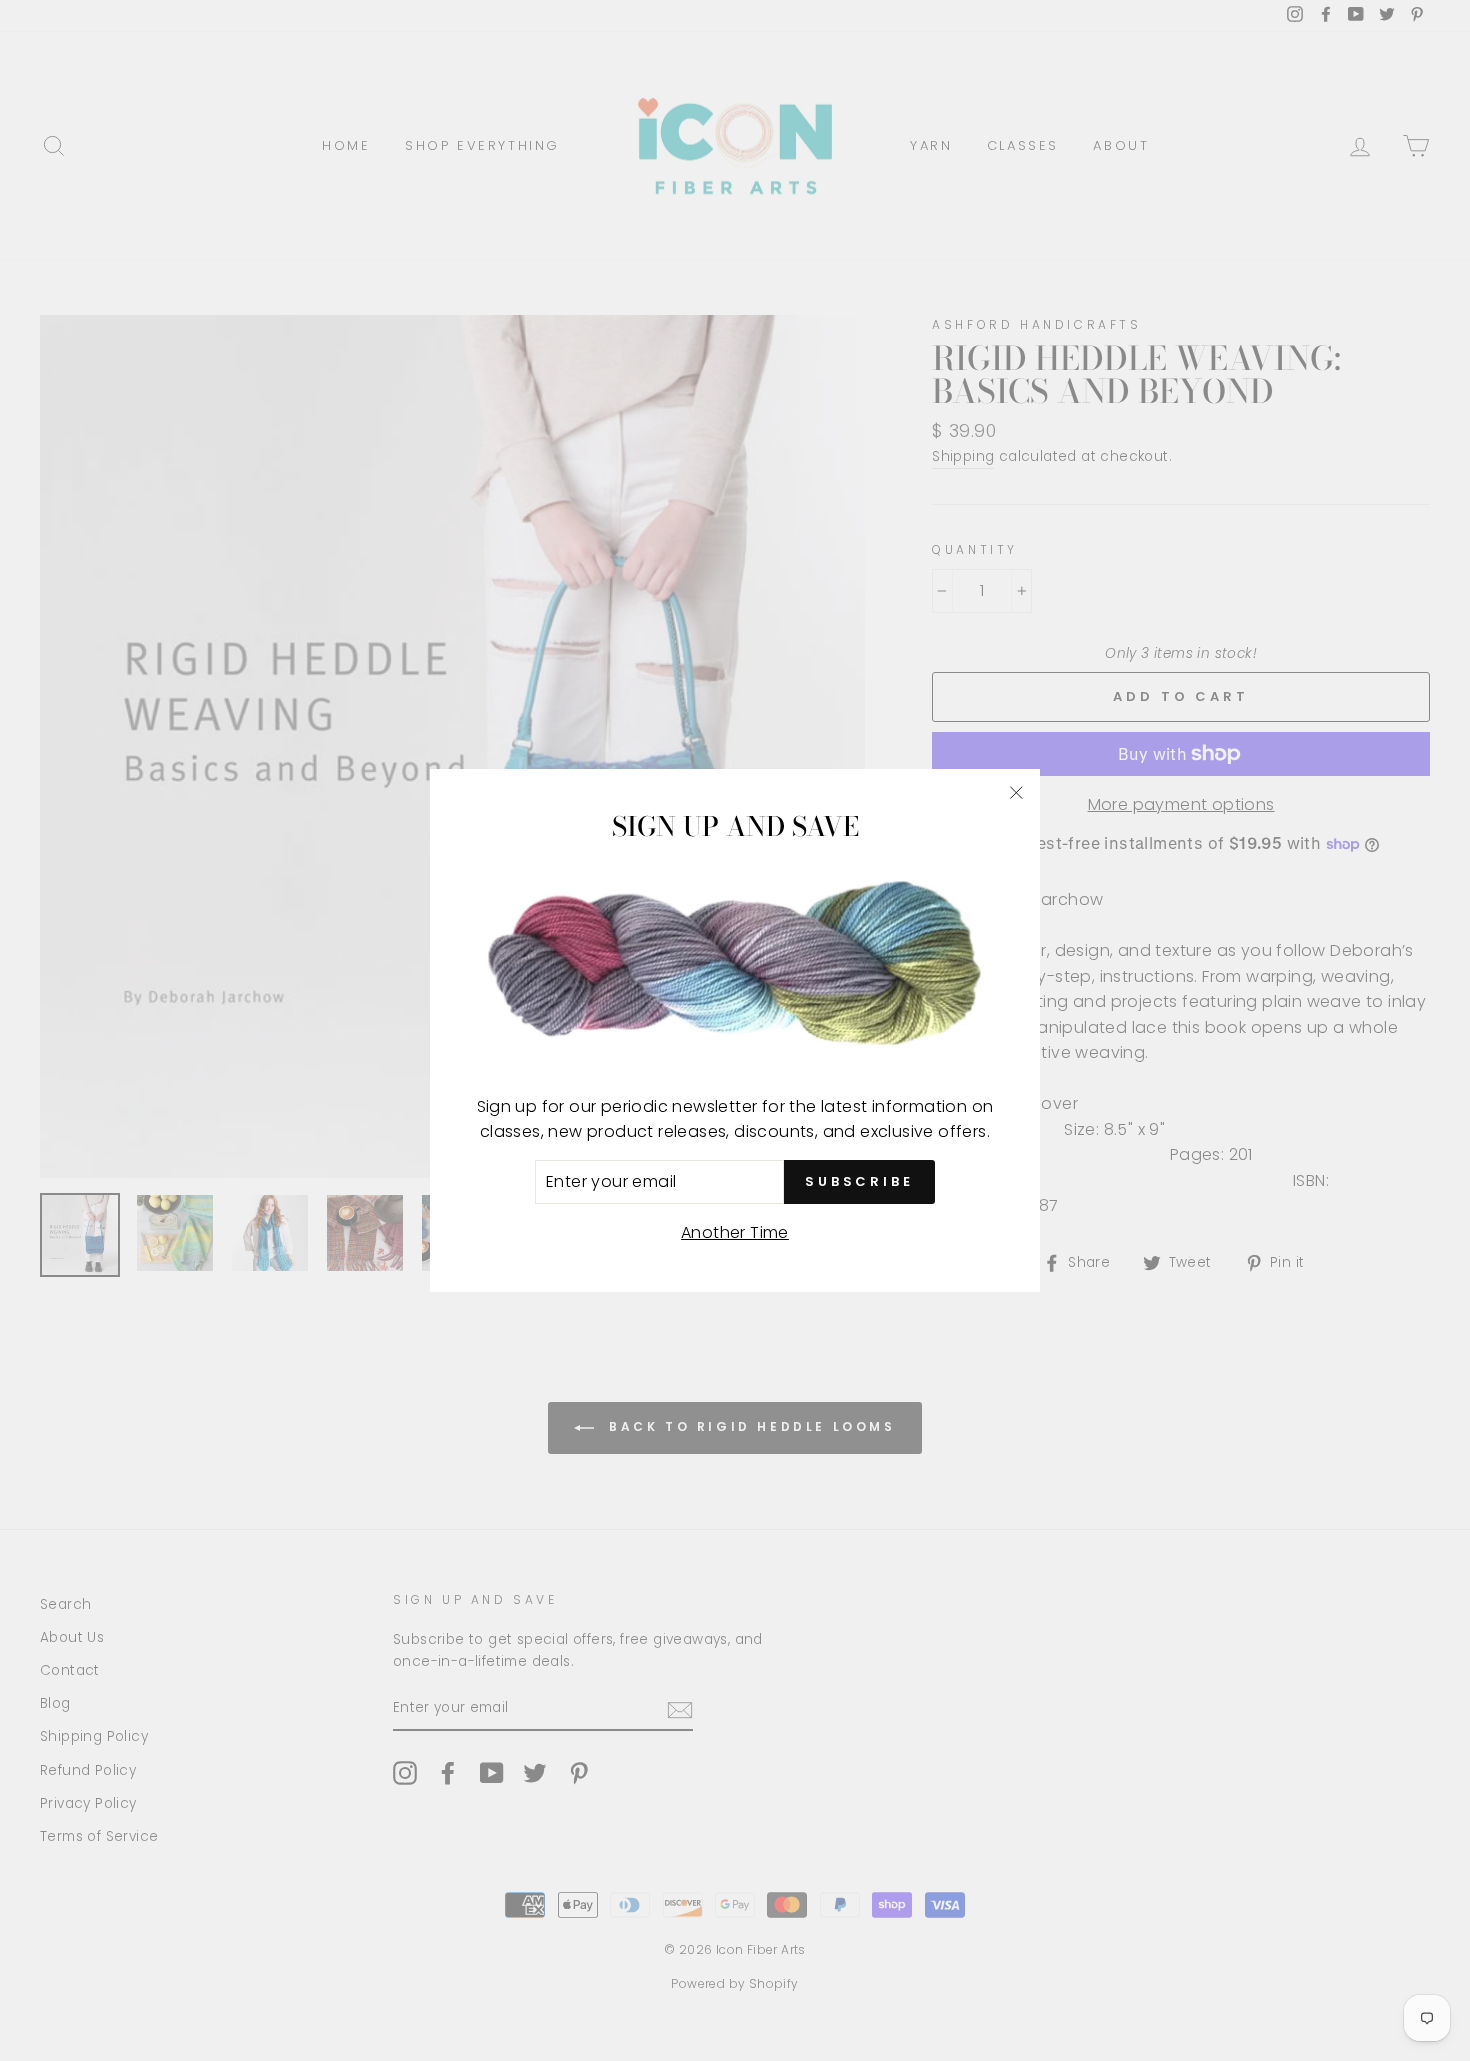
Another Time (735, 1232)
